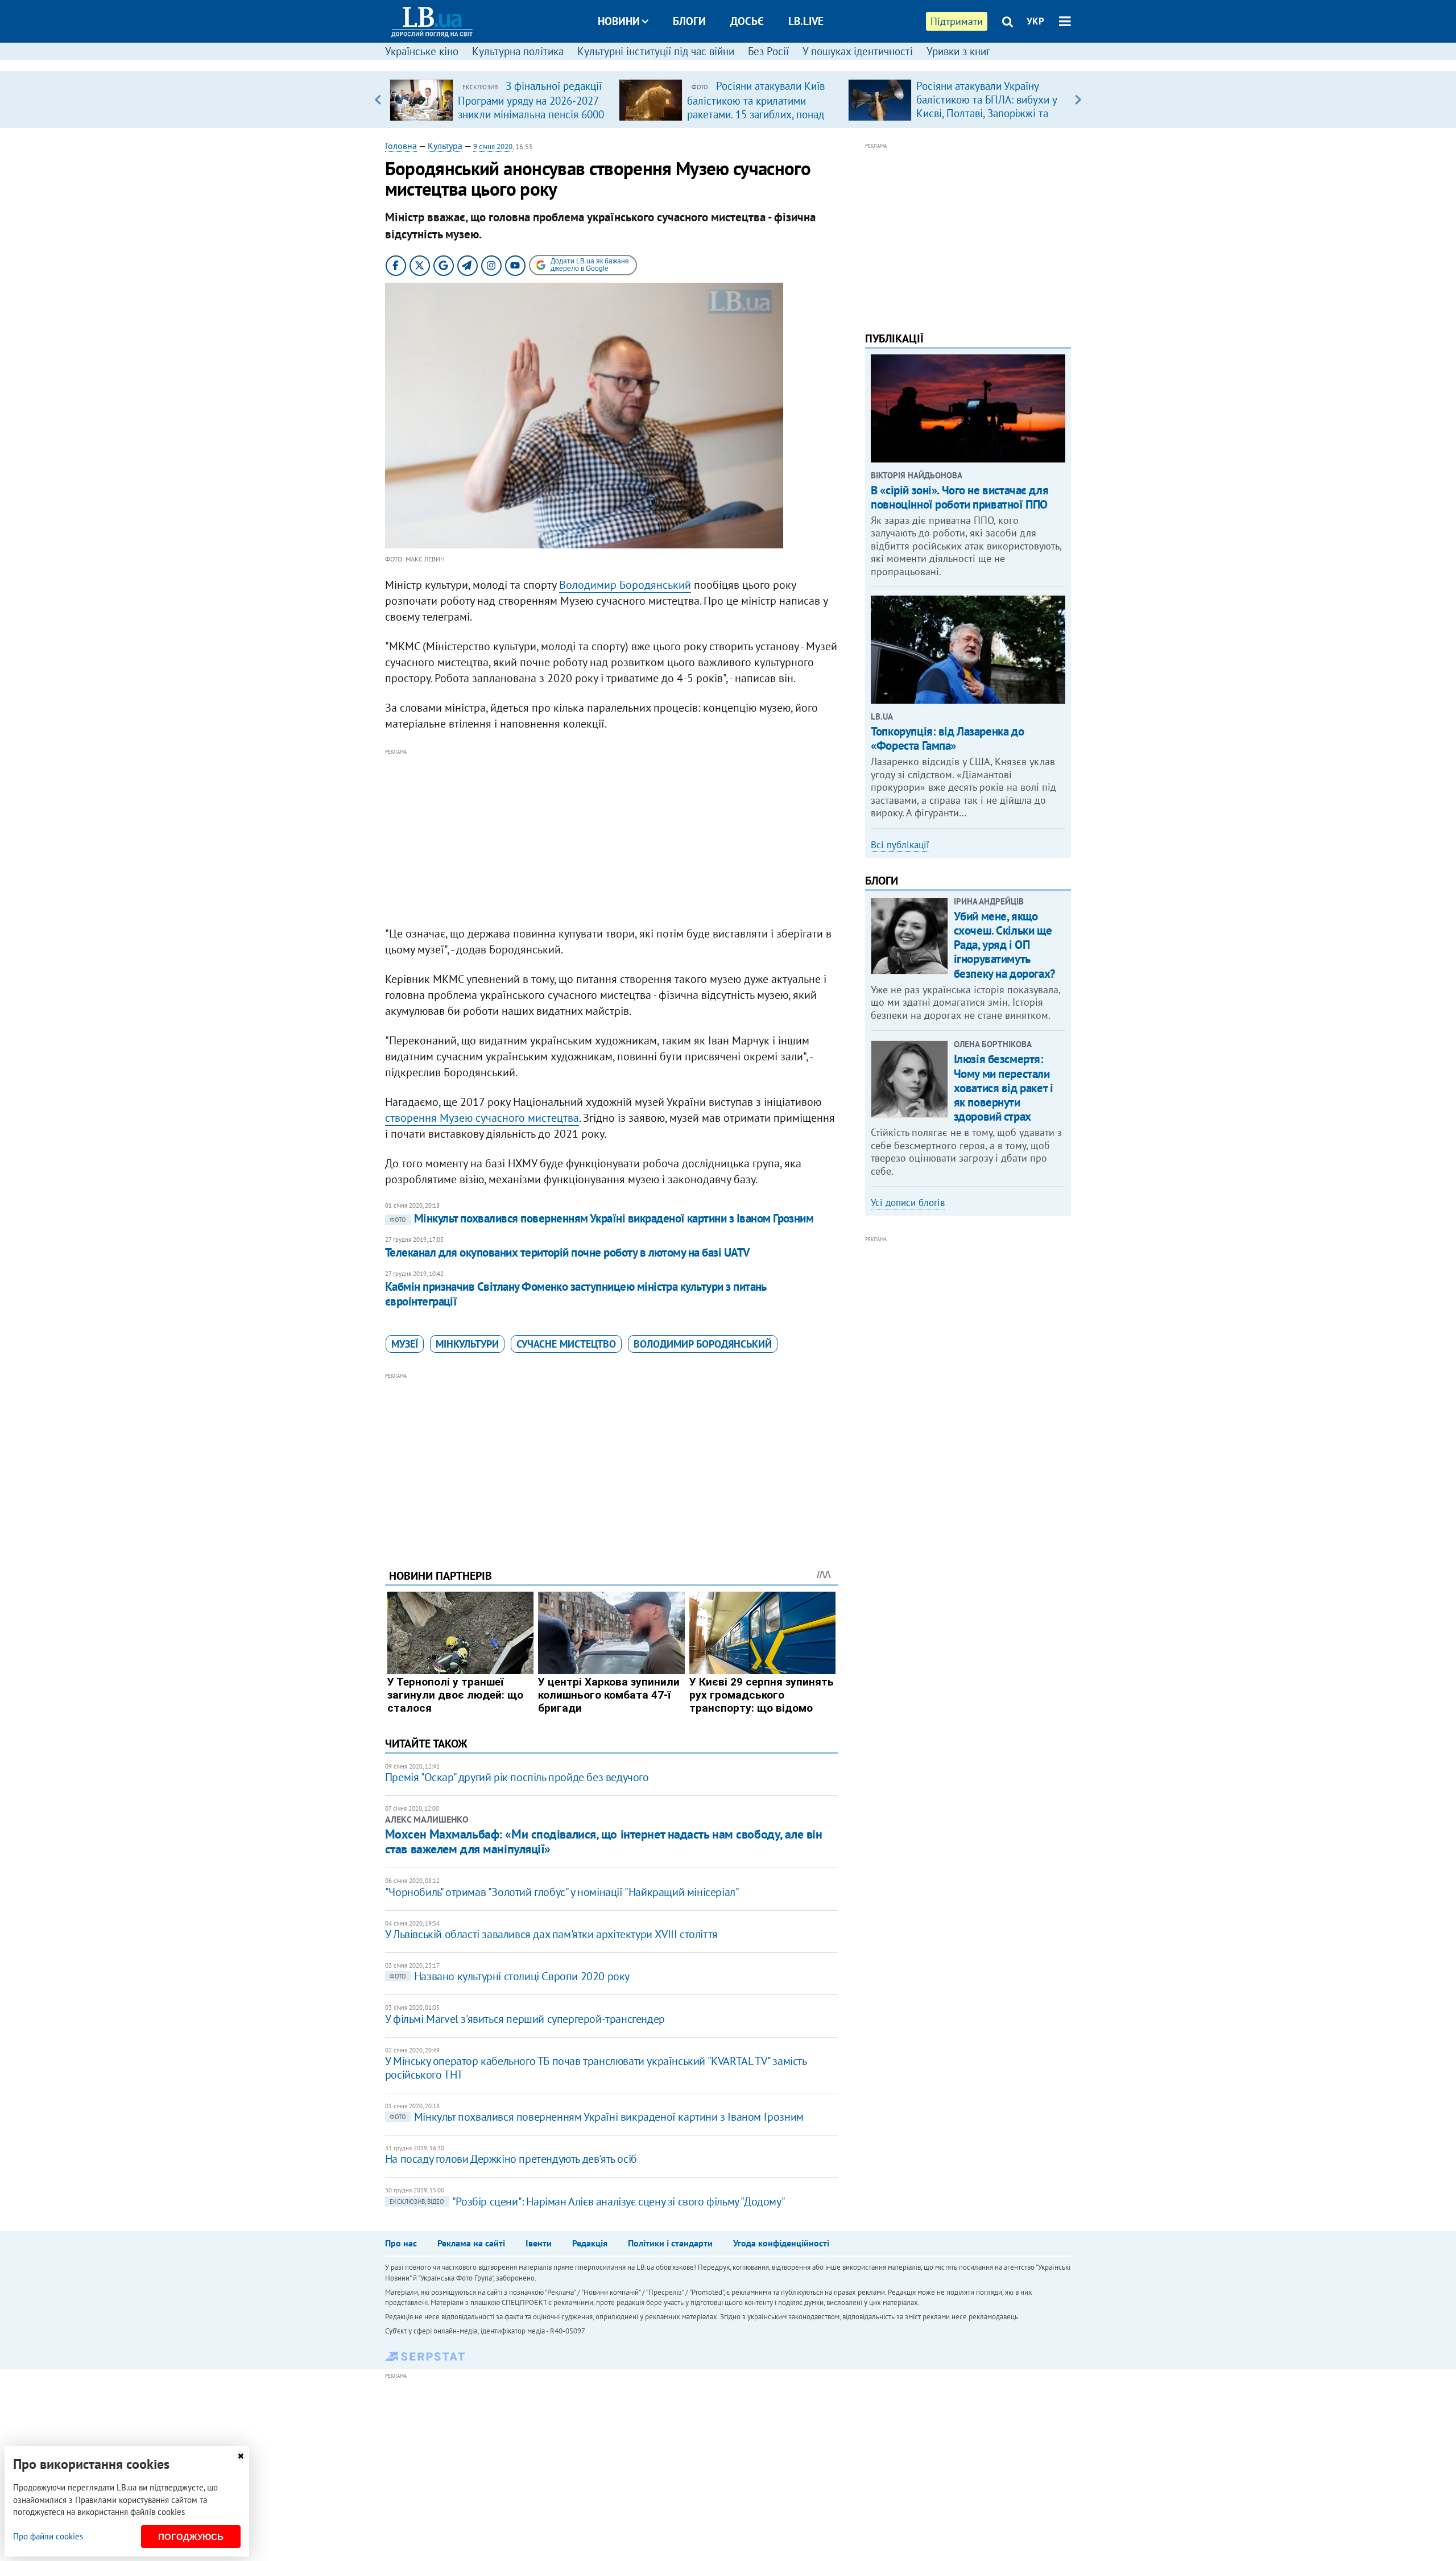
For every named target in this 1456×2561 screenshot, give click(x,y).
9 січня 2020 (493, 146)
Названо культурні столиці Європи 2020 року (510, 1976)
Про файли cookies (48, 2536)
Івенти (539, 2243)
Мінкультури (467, 1344)
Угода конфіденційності (781, 2243)
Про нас (401, 2243)
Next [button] (1078, 100)
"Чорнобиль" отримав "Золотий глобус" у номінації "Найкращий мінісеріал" (562, 1892)
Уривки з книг (958, 51)
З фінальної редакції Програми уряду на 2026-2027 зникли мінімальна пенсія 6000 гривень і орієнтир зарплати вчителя (531, 114)
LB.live (806, 21)
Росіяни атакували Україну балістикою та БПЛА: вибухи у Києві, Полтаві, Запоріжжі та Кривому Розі (986, 106)
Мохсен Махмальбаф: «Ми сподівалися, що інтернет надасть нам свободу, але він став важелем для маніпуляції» (604, 1841)
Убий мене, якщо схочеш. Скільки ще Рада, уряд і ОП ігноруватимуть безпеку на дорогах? (1005, 945)
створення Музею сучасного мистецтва (482, 1118)
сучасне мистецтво (566, 1344)
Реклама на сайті (471, 2243)
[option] (500, 100)
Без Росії (768, 51)
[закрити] (241, 2456)
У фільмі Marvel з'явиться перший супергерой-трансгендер (525, 2019)
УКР (1035, 21)
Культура (445, 146)
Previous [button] (378, 100)
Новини (619, 21)
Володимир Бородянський (625, 585)
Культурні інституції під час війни (656, 51)
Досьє (747, 21)
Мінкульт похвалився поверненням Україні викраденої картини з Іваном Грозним (602, 1218)
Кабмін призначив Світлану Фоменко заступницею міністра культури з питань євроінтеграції (576, 1294)
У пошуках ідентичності (858, 51)
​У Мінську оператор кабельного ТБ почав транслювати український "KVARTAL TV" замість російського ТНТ (596, 2068)
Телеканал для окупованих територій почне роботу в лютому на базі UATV (568, 1252)
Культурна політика (518, 51)
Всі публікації (900, 845)
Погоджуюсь (191, 2537)
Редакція (590, 2243)
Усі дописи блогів (908, 1203)
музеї (405, 1344)
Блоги (689, 21)
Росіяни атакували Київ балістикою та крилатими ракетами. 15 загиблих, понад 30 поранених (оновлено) (756, 107)
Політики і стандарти (670, 2243)
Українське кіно (422, 51)
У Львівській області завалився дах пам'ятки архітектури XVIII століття (551, 1934)
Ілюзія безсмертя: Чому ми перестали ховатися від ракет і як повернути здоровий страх (1004, 1088)
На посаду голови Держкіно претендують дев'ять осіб (511, 2159)
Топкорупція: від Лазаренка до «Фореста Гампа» (947, 738)
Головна (401, 146)
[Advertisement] (611, 838)
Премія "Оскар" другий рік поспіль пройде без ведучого (517, 1777)
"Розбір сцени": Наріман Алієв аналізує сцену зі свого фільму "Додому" (587, 2201)
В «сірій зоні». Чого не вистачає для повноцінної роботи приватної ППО (959, 497)
